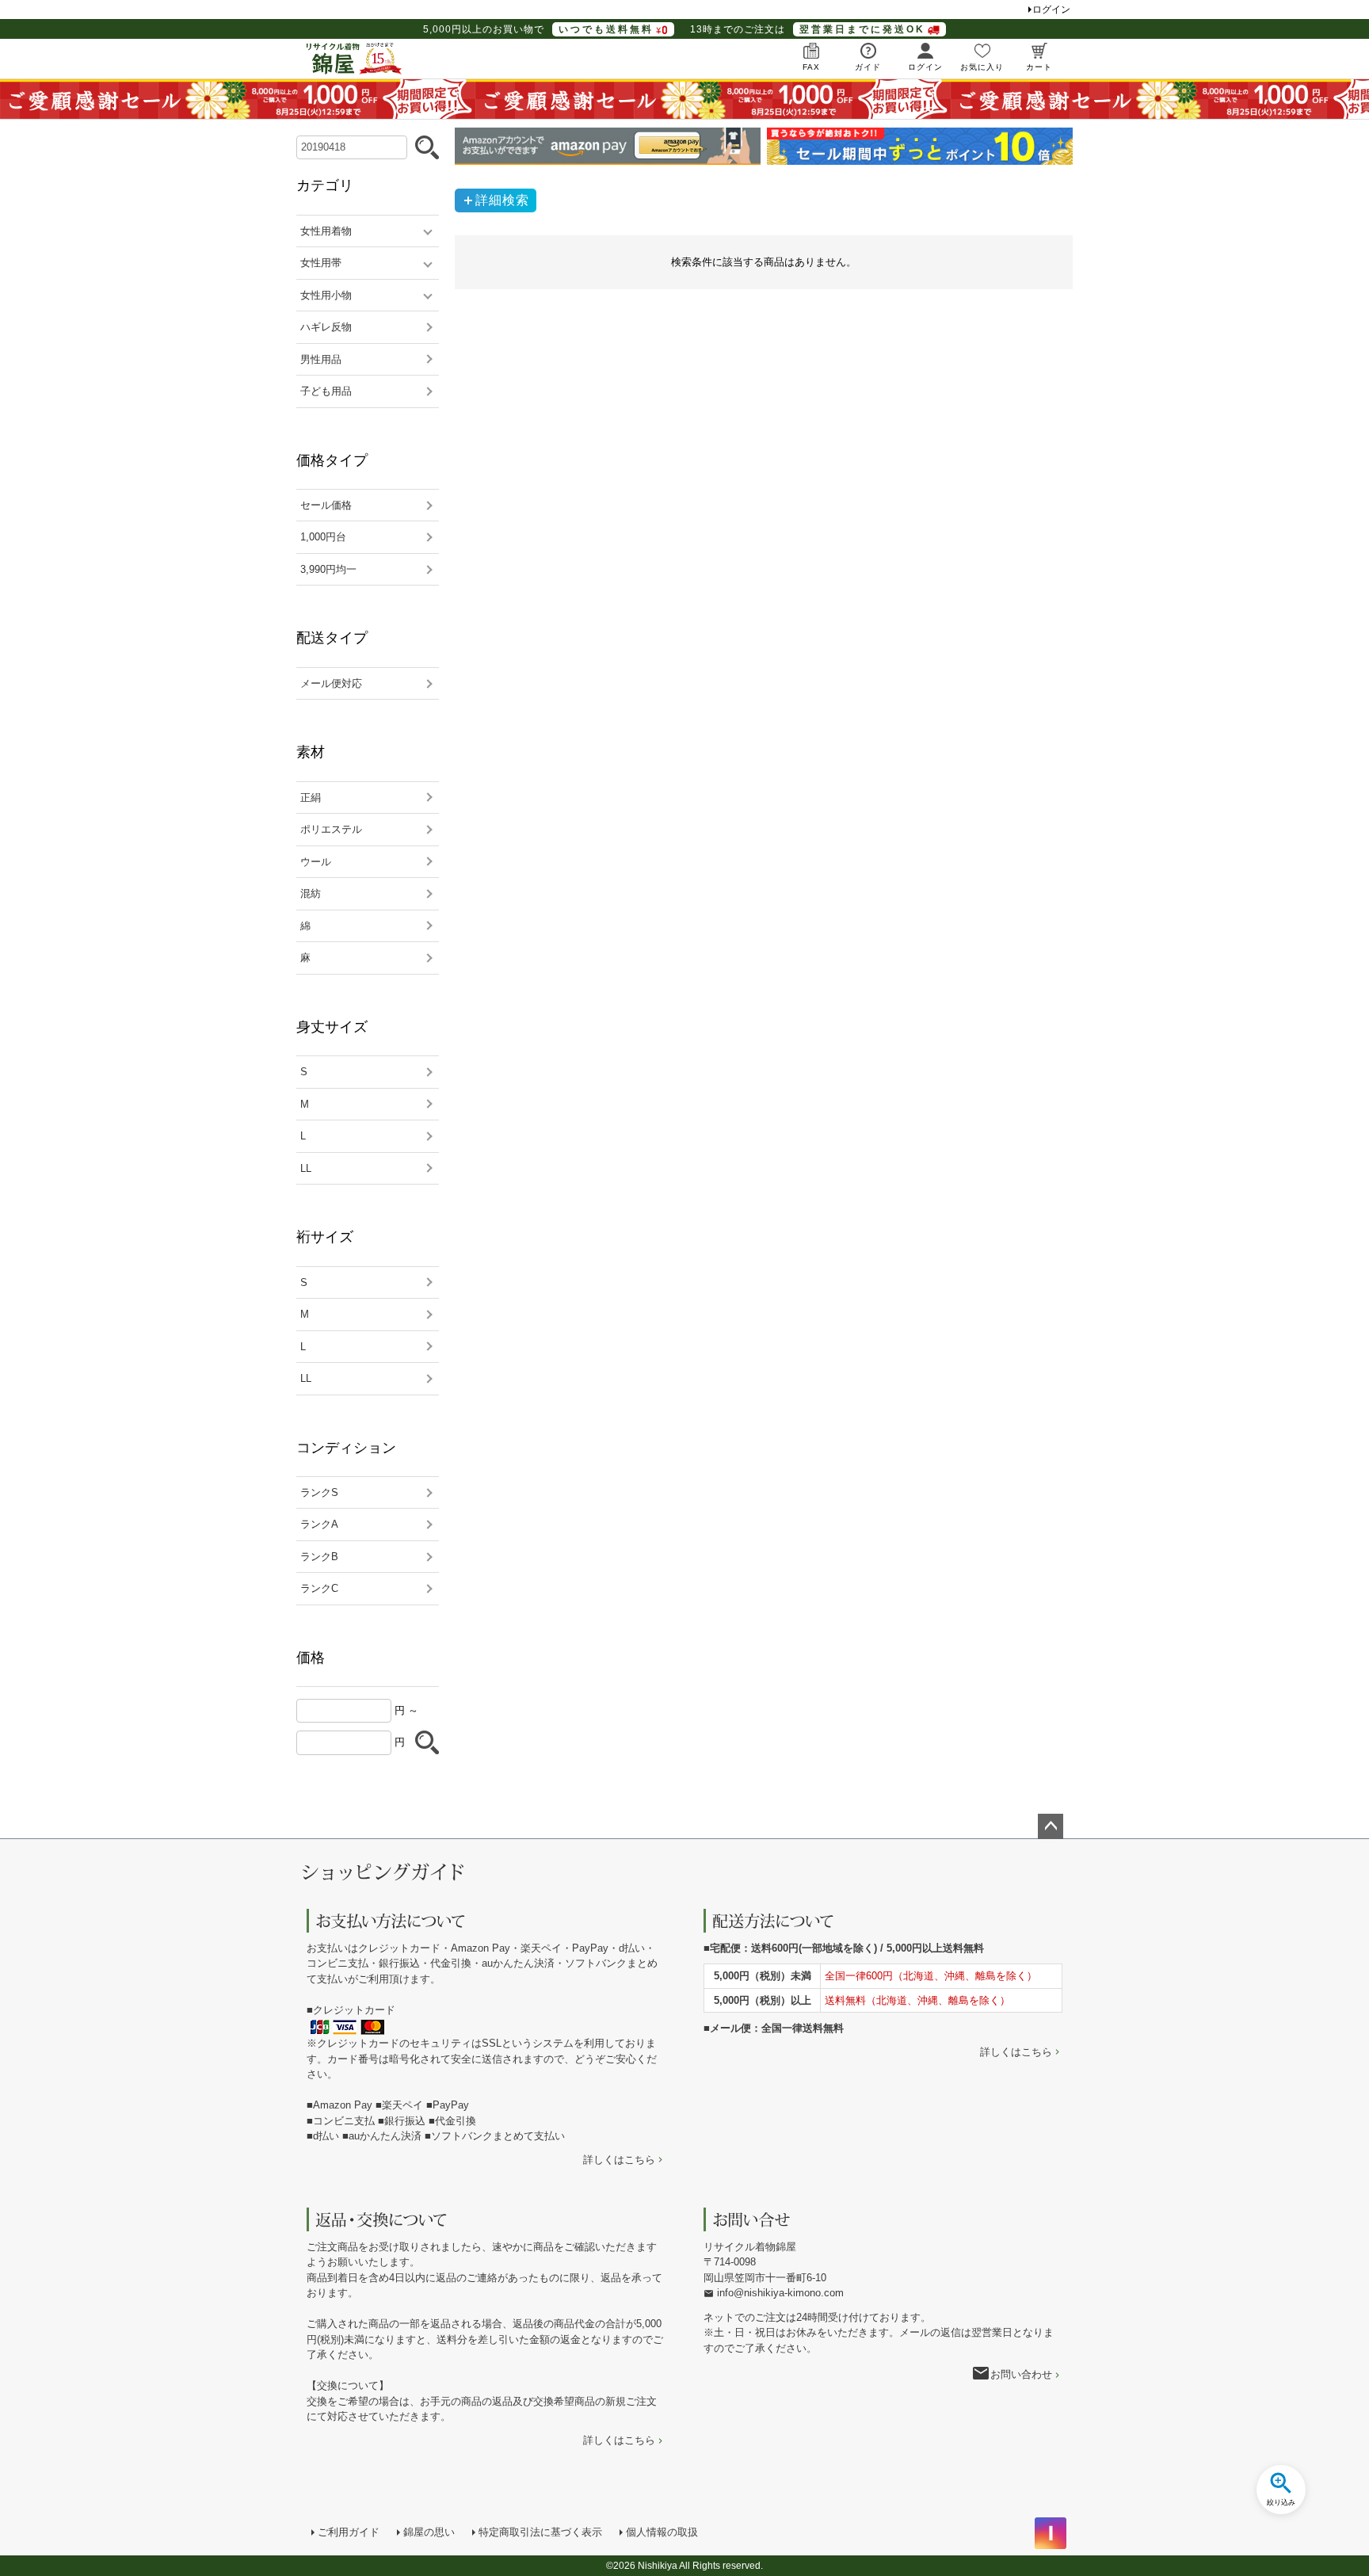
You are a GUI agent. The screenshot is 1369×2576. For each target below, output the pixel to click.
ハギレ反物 (326, 327)
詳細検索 (502, 200)
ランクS (319, 1492)
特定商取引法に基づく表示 (540, 2532)
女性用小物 (326, 295)
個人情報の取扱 (662, 2532)
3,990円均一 (328, 569)
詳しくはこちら (619, 2160)
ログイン (1051, 10)
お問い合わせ (1021, 2374)
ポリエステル (331, 829)
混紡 (311, 893)
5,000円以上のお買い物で (538, 29)
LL (306, 1168)
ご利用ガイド (349, 2532)
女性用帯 (321, 263)
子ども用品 (326, 391)
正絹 (311, 798)
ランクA (319, 1524)
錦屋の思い (429, 2532)
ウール (316, 862)
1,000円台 (323, 537)
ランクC (319, 1588)
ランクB (319, 1557)
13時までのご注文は (808, 29)
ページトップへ (1051, 1826)
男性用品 (321, 359)
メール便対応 (331, 683)
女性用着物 (326, 231)
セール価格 (326, 505)
